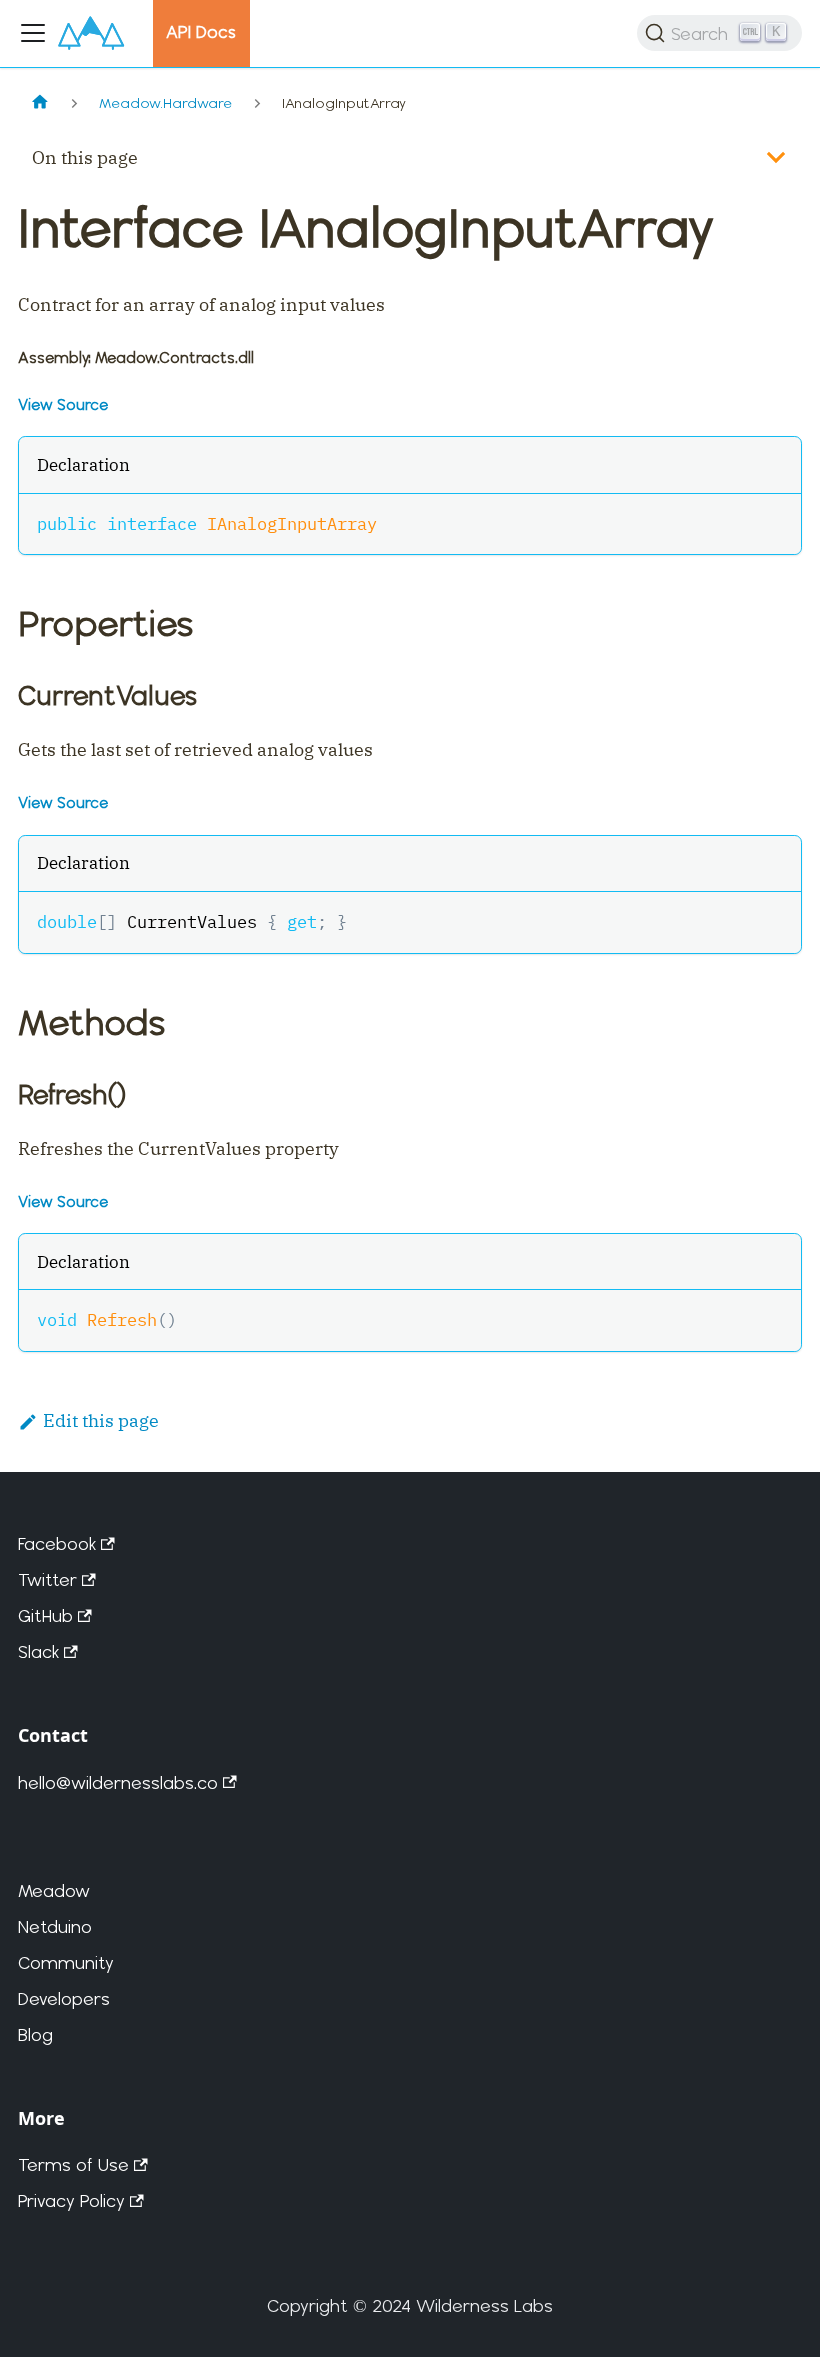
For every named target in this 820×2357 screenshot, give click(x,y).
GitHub (45, 1615)
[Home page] (39, 103)
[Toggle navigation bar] (33, 33)
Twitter (47, 1579)
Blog (35, 2034)
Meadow (54, 1890)
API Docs (201, 32)
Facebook (57, 1543)
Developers (64, 1998)
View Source (63, 404)
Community (66, 1962)
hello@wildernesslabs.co (118, 1782)
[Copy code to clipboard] (773, 521)
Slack (38, 1651)
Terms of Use (73, 2164)
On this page (85, 157)
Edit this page (101, 1420)
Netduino (55, 1926)
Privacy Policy (71, 2200)
